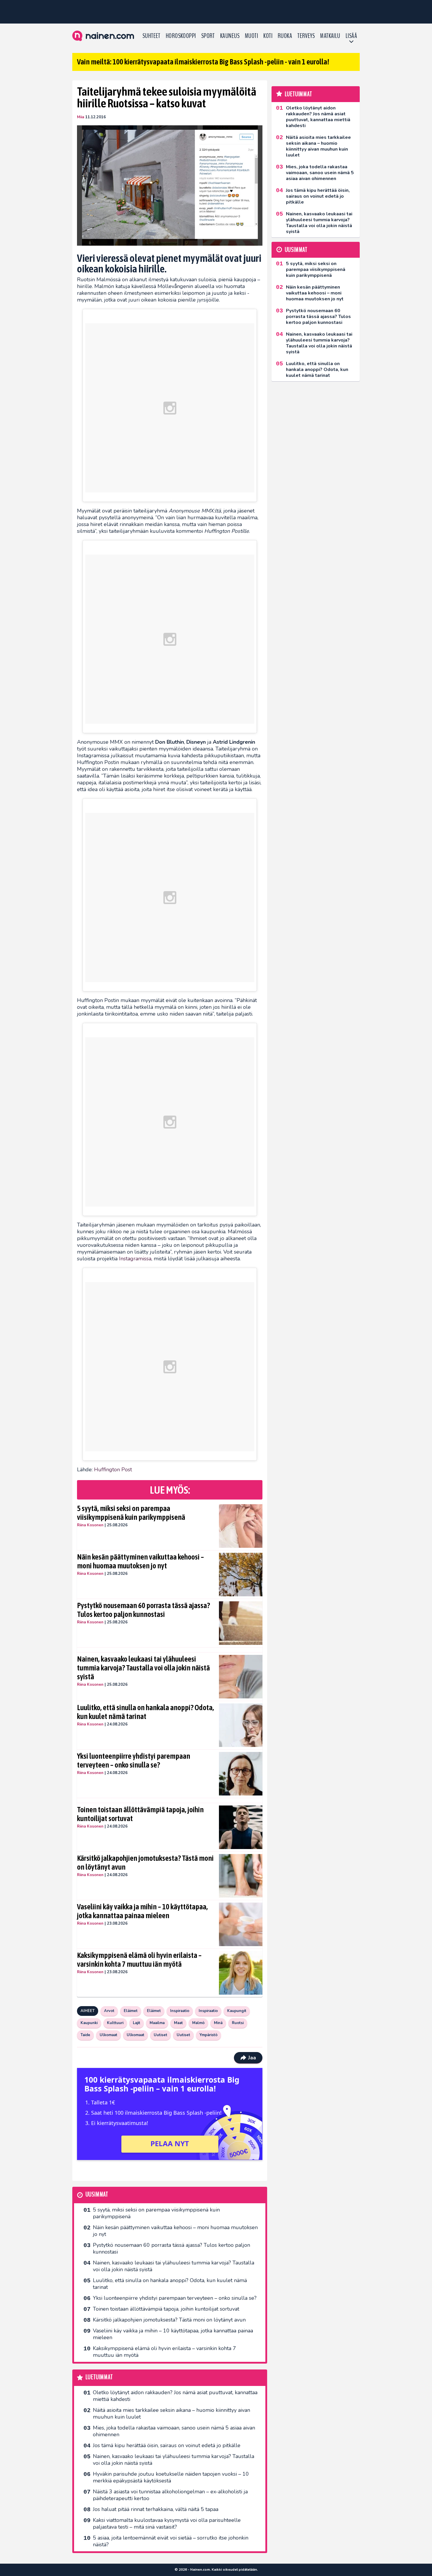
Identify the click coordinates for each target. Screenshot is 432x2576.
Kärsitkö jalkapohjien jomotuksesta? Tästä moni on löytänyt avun (145, 1863)
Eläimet (131, 2011)
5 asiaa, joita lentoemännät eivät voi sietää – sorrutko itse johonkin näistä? (171, 2541)
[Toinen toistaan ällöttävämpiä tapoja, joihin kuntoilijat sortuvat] (241, 1827)
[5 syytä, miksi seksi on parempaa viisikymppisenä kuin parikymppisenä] (241, 1526)
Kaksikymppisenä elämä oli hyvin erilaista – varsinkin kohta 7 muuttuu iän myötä (139, 1960)
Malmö (198, 2023)
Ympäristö (209, 2035)
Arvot (109, 2011)
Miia (81, 117)
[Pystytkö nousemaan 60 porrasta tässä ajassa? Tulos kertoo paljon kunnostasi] (241, 1623)
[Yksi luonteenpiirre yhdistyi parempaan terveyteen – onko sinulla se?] (241, 1774)
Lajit (137, 2023)
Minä (218, 2023)
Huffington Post (113, 1470)
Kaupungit (237, 2011)
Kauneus (230, 36)
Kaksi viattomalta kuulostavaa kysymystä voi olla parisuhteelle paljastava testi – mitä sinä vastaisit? (167, 2523)
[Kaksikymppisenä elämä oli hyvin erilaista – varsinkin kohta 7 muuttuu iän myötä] (241, 1973)
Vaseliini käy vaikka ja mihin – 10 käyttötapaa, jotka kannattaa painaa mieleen (142, 1911)
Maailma (157, 2023)
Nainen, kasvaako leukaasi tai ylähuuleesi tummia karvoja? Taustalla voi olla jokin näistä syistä (143, 1668)
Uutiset (160, 2035)
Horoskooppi (181, 36)
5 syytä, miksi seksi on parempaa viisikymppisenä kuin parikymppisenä (131, 1513)
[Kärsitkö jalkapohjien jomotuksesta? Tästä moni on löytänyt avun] (241, 1876)
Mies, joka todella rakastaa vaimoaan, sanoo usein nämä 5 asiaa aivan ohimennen (174, 2431)
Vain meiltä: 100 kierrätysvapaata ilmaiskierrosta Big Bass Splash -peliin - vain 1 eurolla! (203, 62)
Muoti (251, 36)
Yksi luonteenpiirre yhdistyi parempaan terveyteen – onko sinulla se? (134, 1760)
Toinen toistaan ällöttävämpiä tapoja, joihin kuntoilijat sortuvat (140, 1814)
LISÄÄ (351, 36)
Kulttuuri (115, 2023)
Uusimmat (97, 2195)
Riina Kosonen (90, 1525)
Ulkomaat (108, 2035)
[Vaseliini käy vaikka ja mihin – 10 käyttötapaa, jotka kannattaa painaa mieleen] (241, 1924)
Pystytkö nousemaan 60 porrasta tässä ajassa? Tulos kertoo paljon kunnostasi (143, 1610)
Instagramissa (135, 1259)
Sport (208, 36)
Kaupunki (89, 2023)
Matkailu (330, 36)
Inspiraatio (180, 2011)
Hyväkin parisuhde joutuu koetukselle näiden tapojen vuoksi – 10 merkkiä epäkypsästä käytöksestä (171, 2477)
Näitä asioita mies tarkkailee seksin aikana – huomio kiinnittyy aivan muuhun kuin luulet (171, 2413)
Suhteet (151, 36)
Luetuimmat (99, 2377)
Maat (178, 2023)
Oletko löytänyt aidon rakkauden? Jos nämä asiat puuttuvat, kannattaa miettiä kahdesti (175, 2396)
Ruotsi (238, 2023)
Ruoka (285, 36)
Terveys (306, 36)
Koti (268, 36)
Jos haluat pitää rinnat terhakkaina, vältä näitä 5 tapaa (156, 2509)
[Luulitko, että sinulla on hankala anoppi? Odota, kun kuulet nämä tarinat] (241, 1725)
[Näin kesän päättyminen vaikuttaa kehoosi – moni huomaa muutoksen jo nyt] (241, 1575)
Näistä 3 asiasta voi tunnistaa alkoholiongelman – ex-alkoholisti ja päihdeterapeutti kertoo (170, 2495)
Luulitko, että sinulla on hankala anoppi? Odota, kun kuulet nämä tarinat (145, 1712)
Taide (85, 2035)
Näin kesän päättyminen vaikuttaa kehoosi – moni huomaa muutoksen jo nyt (140, 1561)
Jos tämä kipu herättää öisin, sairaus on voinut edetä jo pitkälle (167, 2445)
